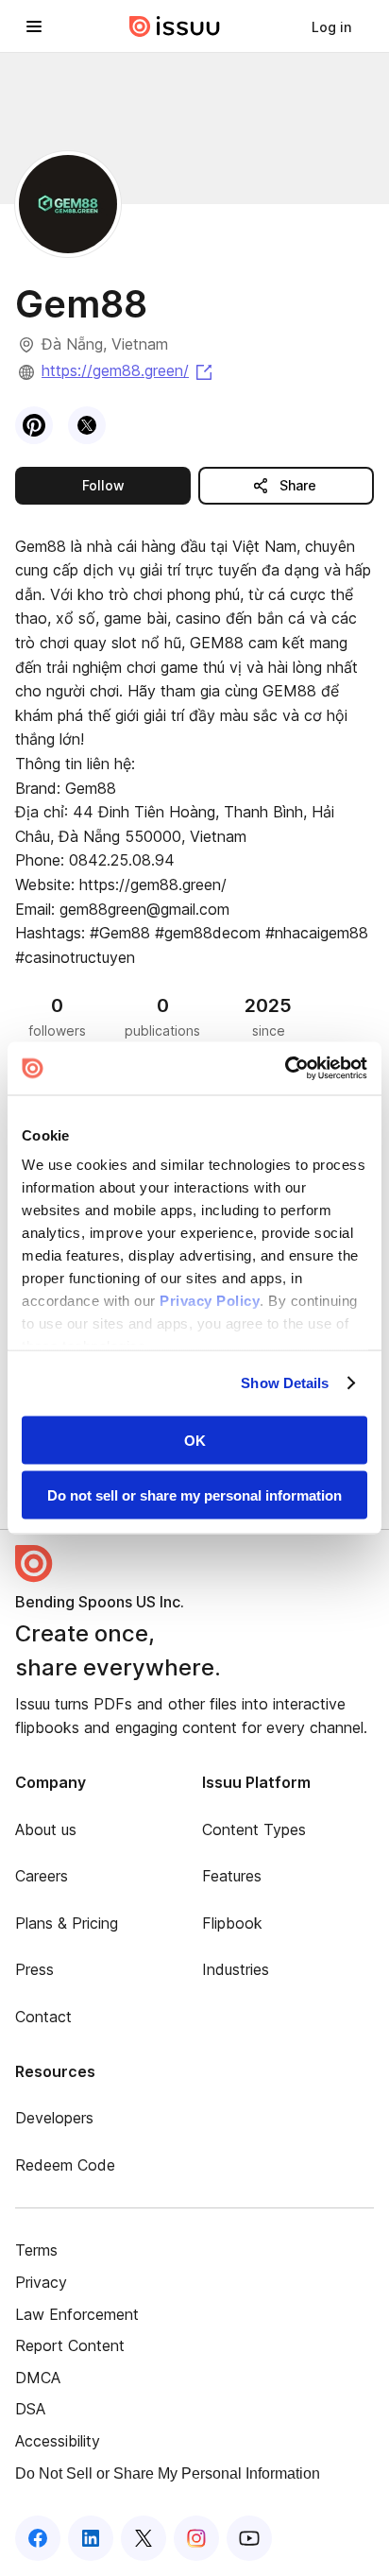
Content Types (254, 1829)
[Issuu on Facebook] (38, 2538)
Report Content (70, 2345)
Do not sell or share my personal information (194, 1495)
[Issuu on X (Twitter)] (144, 2538)
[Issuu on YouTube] (249, 2538)
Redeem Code (65, 2165)
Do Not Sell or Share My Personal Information (168, 2473)
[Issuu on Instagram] (196, 2538)
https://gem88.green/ (128, 370)
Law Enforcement (77, 2314)
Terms (36, 2250)
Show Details (285, 1383)
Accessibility (58, 2441)
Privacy (41, 2282)
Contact (43, 2017)
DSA (30, 2409)
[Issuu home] (175, 26)
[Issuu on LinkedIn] (91, 2538)
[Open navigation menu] (34, 26)
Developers (54, 2118)
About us (46, 1829)
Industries (236, 1969)
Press (34, 1969)
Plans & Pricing (67, 1923)
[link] (331, 26)
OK (195, 1440)
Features (232, 1876)
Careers (42, 1876)
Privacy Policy (210, 1301)
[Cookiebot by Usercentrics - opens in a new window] (285, 1069)
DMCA (38, 2378)
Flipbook (232, 1923)
